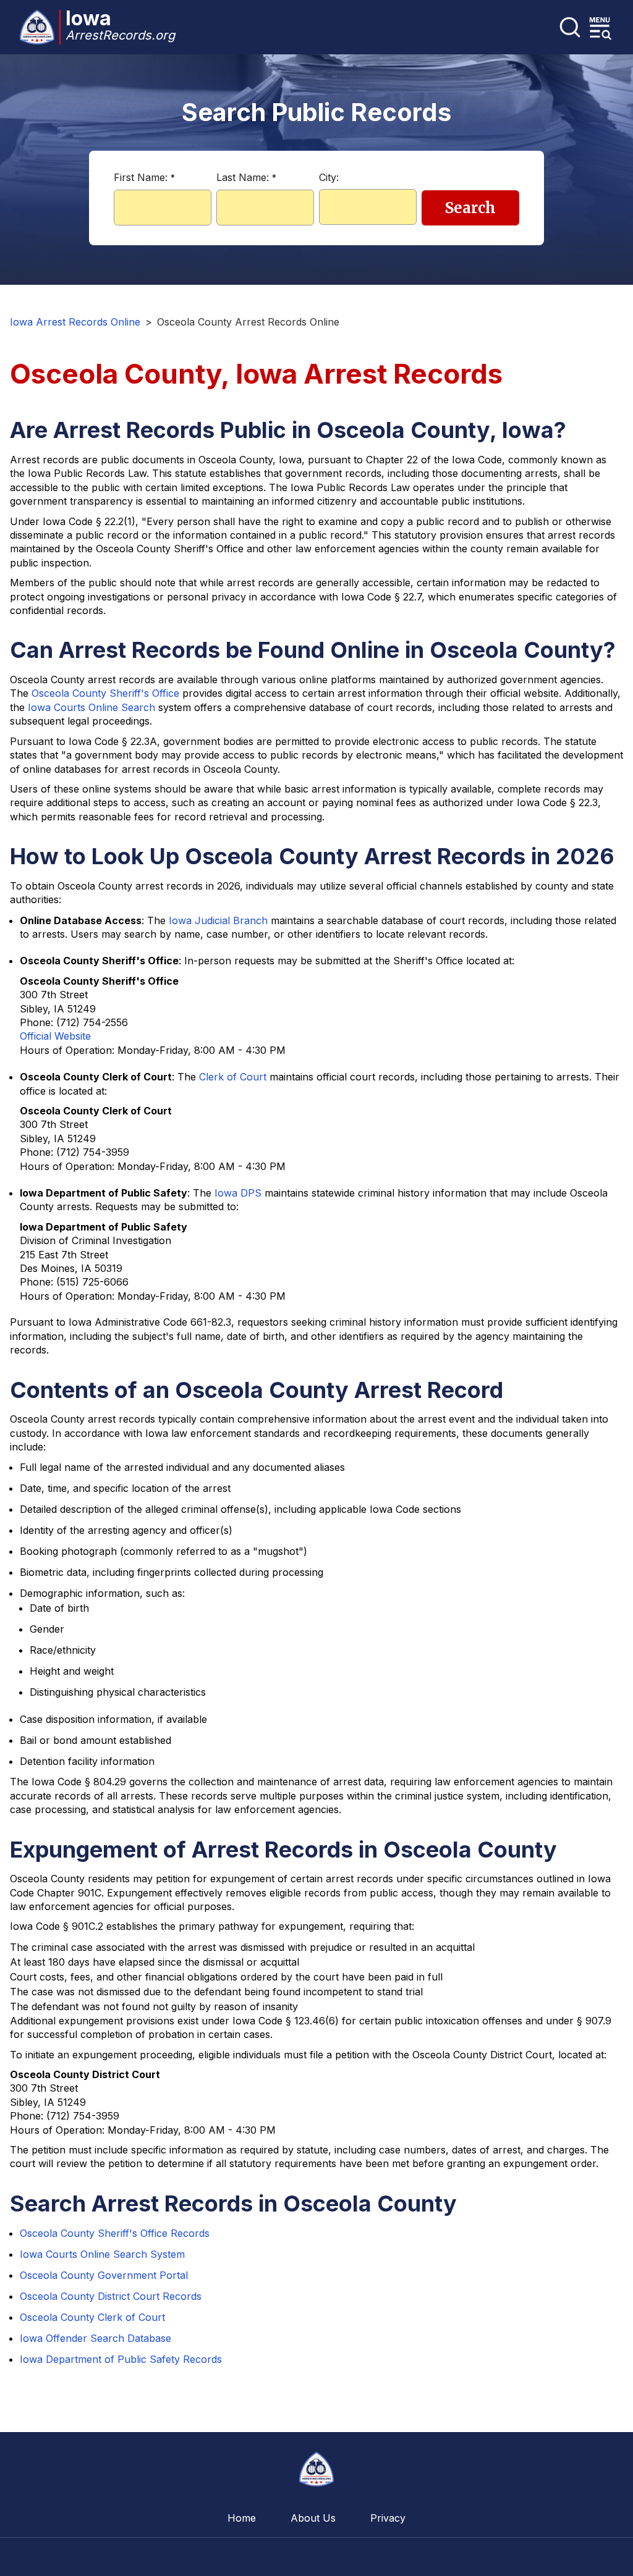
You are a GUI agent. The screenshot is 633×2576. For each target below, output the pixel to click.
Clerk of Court (233, 1077)
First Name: (144, 177)
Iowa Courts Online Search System (102, 2254)
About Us (313, 2518)
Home (242, 2518)
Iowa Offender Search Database (96, 2338)
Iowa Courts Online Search (91, 707)
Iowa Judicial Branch (218, 920)
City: (329, 177)
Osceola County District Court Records (111, 2296)
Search (470, 208)
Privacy (388, 2518)
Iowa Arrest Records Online (75, 322)
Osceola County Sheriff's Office (105, 693)
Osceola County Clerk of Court (92, 2317)
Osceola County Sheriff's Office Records (115, 2233)
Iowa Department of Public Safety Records (121, 2359)
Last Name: (246, 177)
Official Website (55, 1036)
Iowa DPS (238, 1193)
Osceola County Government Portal (104, 2275)
